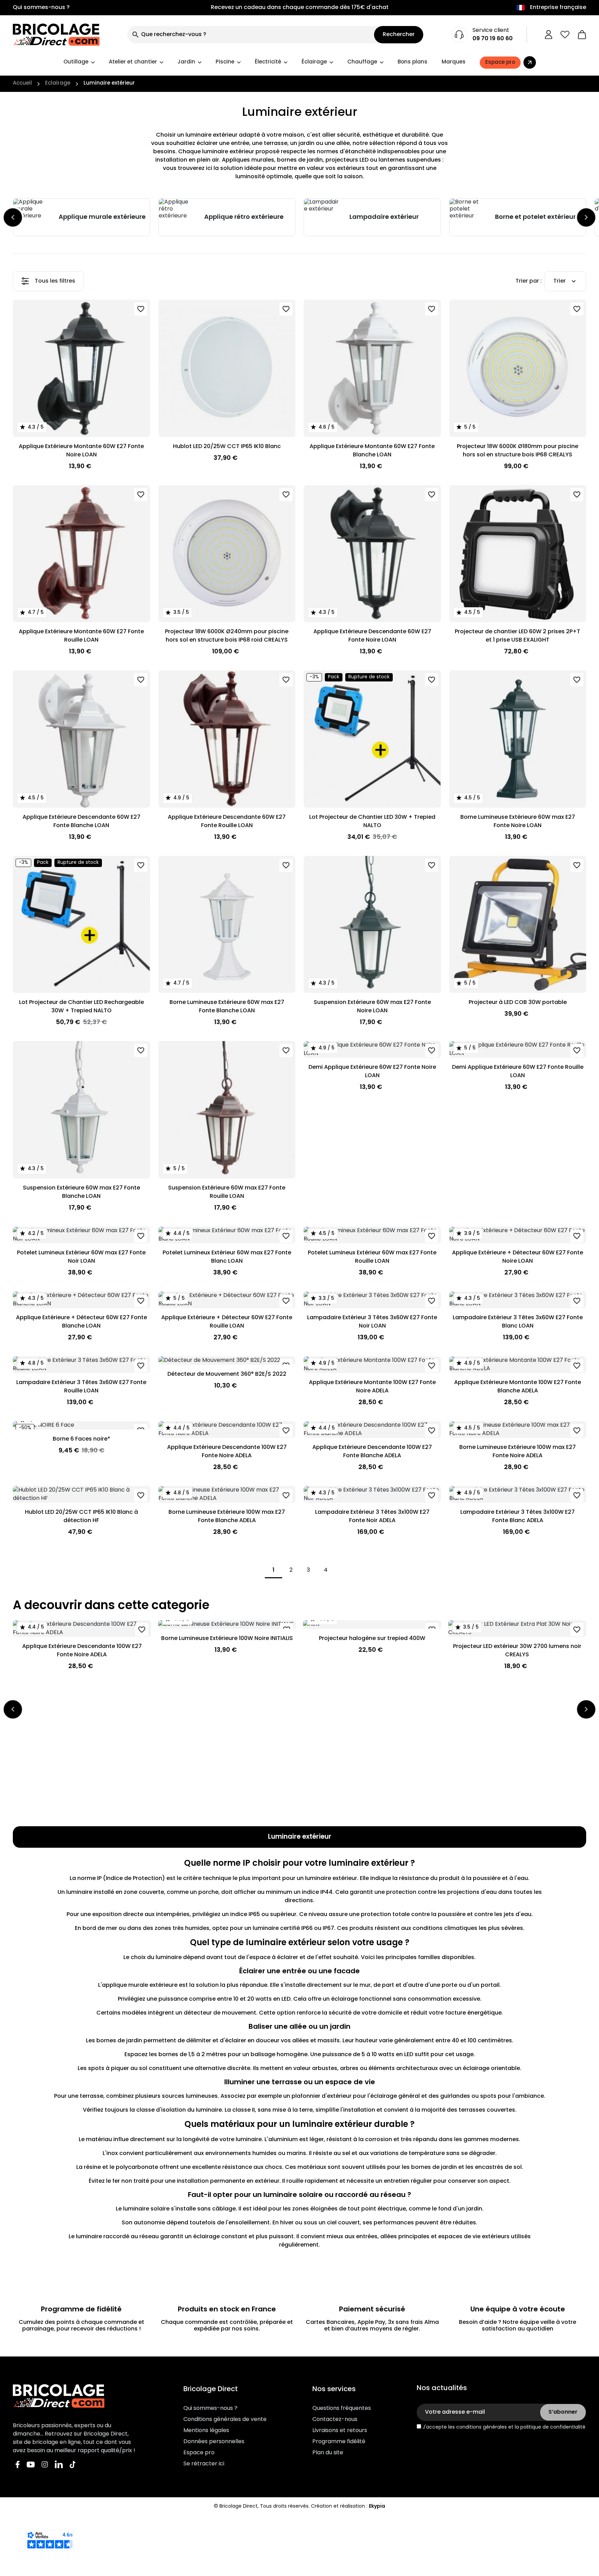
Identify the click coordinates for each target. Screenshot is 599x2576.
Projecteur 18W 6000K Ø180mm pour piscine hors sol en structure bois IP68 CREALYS (518, 451)
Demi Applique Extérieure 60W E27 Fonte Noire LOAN (372, 1072)
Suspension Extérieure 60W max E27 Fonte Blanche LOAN (81, 1192)
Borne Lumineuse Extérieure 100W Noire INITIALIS (227, 1639)
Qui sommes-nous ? (41, 8)
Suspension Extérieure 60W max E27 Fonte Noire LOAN (372, 1007)
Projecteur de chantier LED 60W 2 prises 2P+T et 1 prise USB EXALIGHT (518, 636)
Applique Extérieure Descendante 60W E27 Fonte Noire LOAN (372, 636)
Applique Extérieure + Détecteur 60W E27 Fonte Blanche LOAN (81, 1322)
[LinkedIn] (59, 2465)
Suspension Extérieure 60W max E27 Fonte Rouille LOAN (227, 1192)
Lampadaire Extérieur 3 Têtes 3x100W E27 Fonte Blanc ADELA (518, 1517)
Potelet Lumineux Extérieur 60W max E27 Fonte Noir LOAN (81, 1257)
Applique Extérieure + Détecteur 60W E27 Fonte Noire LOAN (518, 1257)
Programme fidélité (339, 2442)
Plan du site (328, 2453)
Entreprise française (558, 8)
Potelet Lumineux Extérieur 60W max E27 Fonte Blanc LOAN (227, 1257)
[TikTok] (73, 2465)
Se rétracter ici (204, 2464)
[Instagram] (45, 2465)
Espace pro (199, 2453)
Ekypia (377, 2506)
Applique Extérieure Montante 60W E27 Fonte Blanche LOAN (372, 451)
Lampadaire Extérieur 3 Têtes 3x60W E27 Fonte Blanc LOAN (518, 1322)
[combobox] (251, 35)
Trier (559, 281)
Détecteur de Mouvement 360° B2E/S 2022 (227, 1374)
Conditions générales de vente (225, 2420)
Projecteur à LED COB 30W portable (518, 1003)
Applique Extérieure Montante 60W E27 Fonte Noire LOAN (81, 451)
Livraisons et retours (340, 2431)
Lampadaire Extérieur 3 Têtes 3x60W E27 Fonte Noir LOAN (372, 1322)
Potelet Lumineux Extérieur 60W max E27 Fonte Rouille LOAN (372, 1257)
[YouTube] (31, 2465)
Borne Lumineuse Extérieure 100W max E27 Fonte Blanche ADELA (227, 1517)
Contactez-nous (335, 2420)
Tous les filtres (55, 281)
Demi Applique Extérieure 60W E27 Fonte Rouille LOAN (518, 1072)
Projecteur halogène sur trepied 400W (372, 1639)
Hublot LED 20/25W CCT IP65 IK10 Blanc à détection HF (81, 1517)
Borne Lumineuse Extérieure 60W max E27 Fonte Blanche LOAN (227, 1007)
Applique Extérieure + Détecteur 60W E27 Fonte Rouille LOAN (227, 1322)
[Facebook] (18, 2465)
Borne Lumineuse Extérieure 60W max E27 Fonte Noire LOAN (518, 822)
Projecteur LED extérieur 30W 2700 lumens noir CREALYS (517, 1651)
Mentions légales (206, 2431)
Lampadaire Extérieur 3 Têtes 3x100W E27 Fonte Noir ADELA (372, 1517)
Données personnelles (214, 2442)
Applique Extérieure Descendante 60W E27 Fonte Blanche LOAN (81, 822)
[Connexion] (549, 35)
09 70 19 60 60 (493, 39)
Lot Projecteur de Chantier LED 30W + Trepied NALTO (372, 822)
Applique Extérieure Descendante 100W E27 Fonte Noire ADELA (227, 1452)
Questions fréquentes (342, 2408)
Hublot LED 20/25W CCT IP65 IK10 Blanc (227, 447)
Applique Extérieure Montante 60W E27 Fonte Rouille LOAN (81, 636)
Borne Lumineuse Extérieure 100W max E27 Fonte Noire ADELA (518, 1452)
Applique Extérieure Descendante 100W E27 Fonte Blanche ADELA (372, 1452)
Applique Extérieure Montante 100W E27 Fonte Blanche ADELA (518, 1387)
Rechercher (399, 35)
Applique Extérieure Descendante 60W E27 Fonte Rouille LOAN (227, 822)
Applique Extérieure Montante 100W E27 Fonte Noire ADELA (372, 1387)
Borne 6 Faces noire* (81, 1439)
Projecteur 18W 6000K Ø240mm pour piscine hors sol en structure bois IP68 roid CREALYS (227, 636)
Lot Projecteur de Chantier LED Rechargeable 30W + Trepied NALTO (81, 1007)
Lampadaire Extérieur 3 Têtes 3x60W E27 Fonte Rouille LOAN (81, 1387)
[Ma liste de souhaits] (565, 35)
